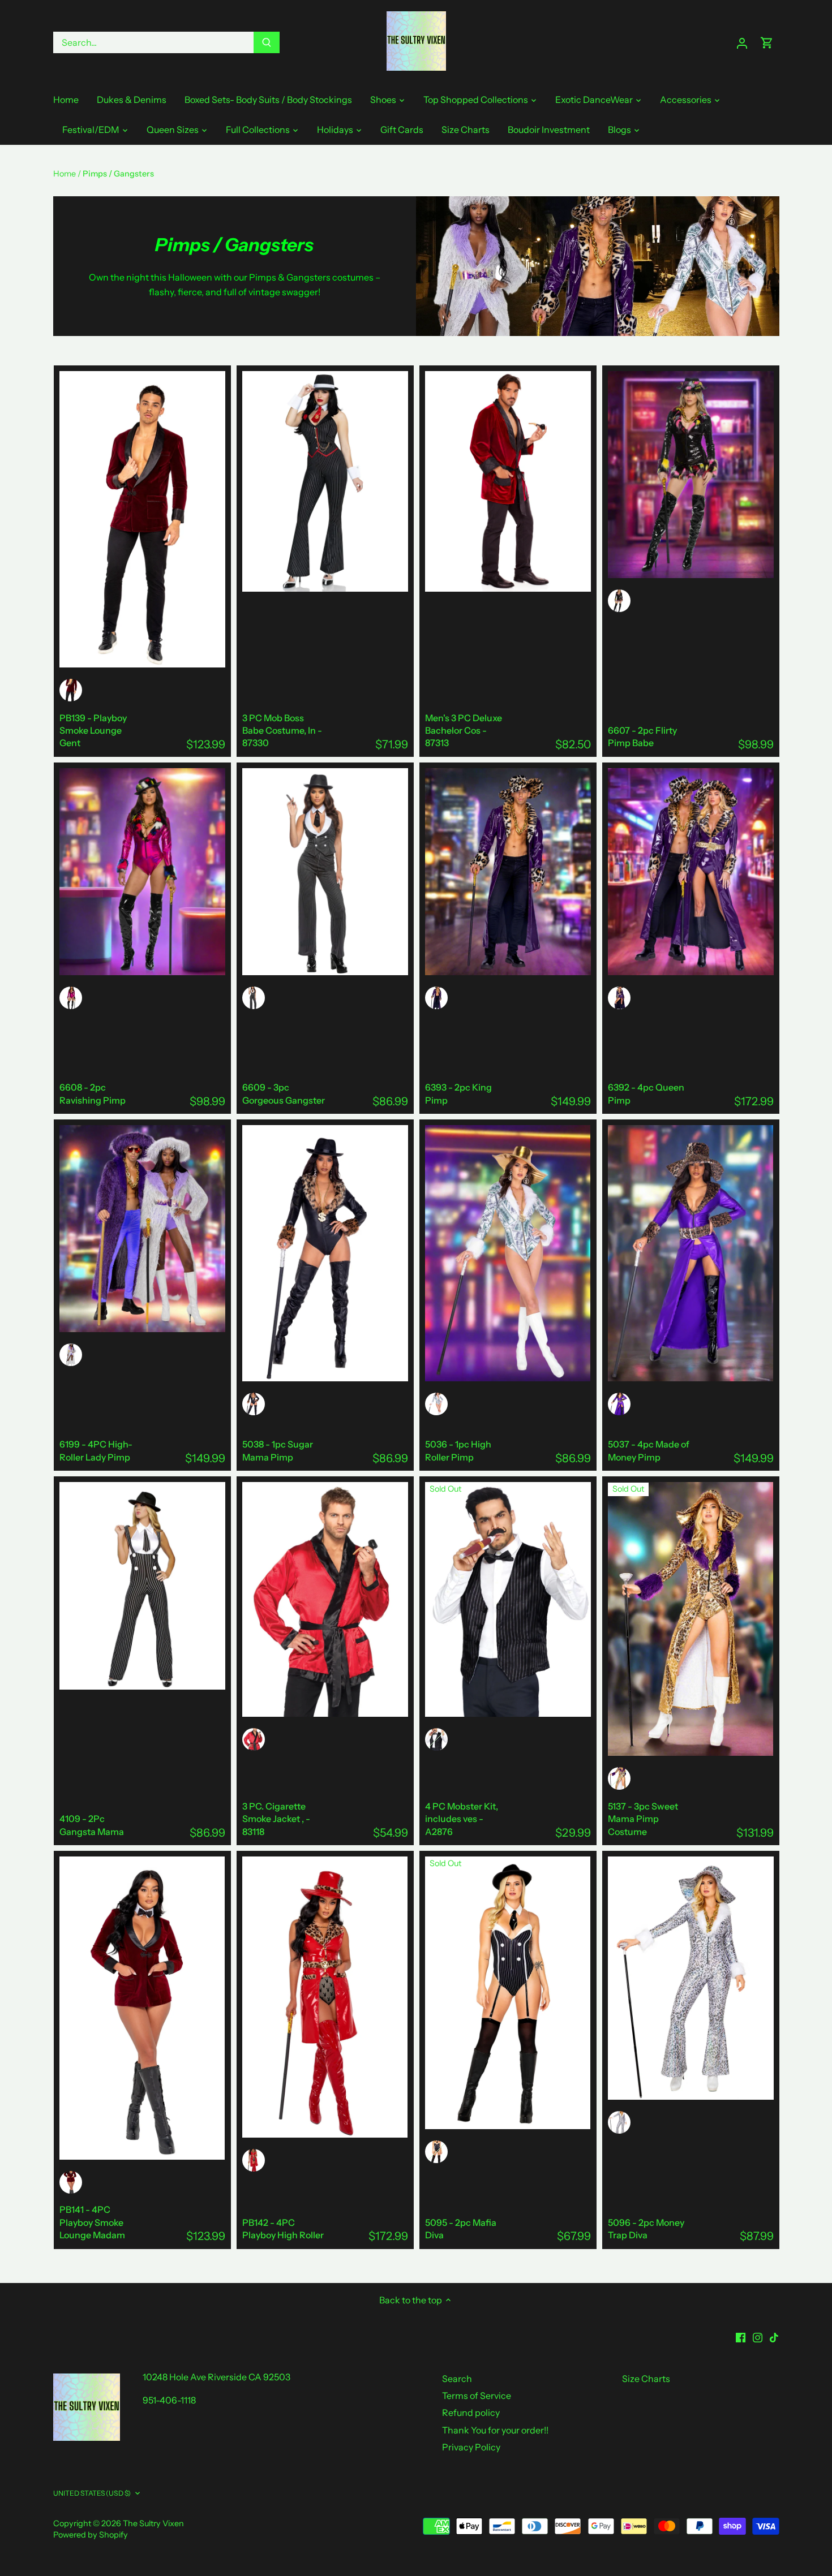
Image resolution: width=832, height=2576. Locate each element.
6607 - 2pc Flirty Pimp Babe (642, 736)
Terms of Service (477, 2396)
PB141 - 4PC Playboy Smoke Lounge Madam (92, 2222)
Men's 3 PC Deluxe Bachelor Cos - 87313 (464, 731)
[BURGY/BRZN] (254, 1739)
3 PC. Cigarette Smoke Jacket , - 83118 (276, 1819)
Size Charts (646, 2379)
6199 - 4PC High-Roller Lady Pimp (96, 1450)
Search (457, 2379)
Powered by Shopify (91, 2535)
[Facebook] (741, 2336)
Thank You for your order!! (495, 2430)
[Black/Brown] (254, 1404)
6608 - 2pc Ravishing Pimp (93, 1093)
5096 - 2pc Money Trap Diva (646, 2229)
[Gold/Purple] (619, 1778)
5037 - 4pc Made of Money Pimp (649, 1450)
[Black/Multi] (619, 601)
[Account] (742, 43)
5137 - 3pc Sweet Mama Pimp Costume (643, 1819)
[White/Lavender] (71, 1355)
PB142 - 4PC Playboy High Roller (283, 2229)
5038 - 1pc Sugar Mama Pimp (278, 1450)
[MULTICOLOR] (436, 1739)
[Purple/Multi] (436, 998)
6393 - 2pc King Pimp (458, 1093)
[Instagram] (758, 2336)
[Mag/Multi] (71, 998)
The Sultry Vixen (153, 2523)
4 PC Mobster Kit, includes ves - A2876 (462, 1819)
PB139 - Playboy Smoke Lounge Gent (93, 731)
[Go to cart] (767, 43)
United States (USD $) (92, 2493)
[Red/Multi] (254, 2160)
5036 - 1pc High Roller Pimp (458, 1450)
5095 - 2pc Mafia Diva (461, 2229)
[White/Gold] (436, 1404)
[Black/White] (254, 998)
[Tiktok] (774, 2336)
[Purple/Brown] (619, 1404)
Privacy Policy (471, 2447)
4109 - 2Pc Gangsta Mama (92, 1825)
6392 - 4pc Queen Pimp (646, 1093)
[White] (619, 2122)
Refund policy (471, 2413)
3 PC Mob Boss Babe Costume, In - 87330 (282, 731)
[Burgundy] (71, 690)
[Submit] (267, 42)
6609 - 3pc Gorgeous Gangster (284, 1093)
